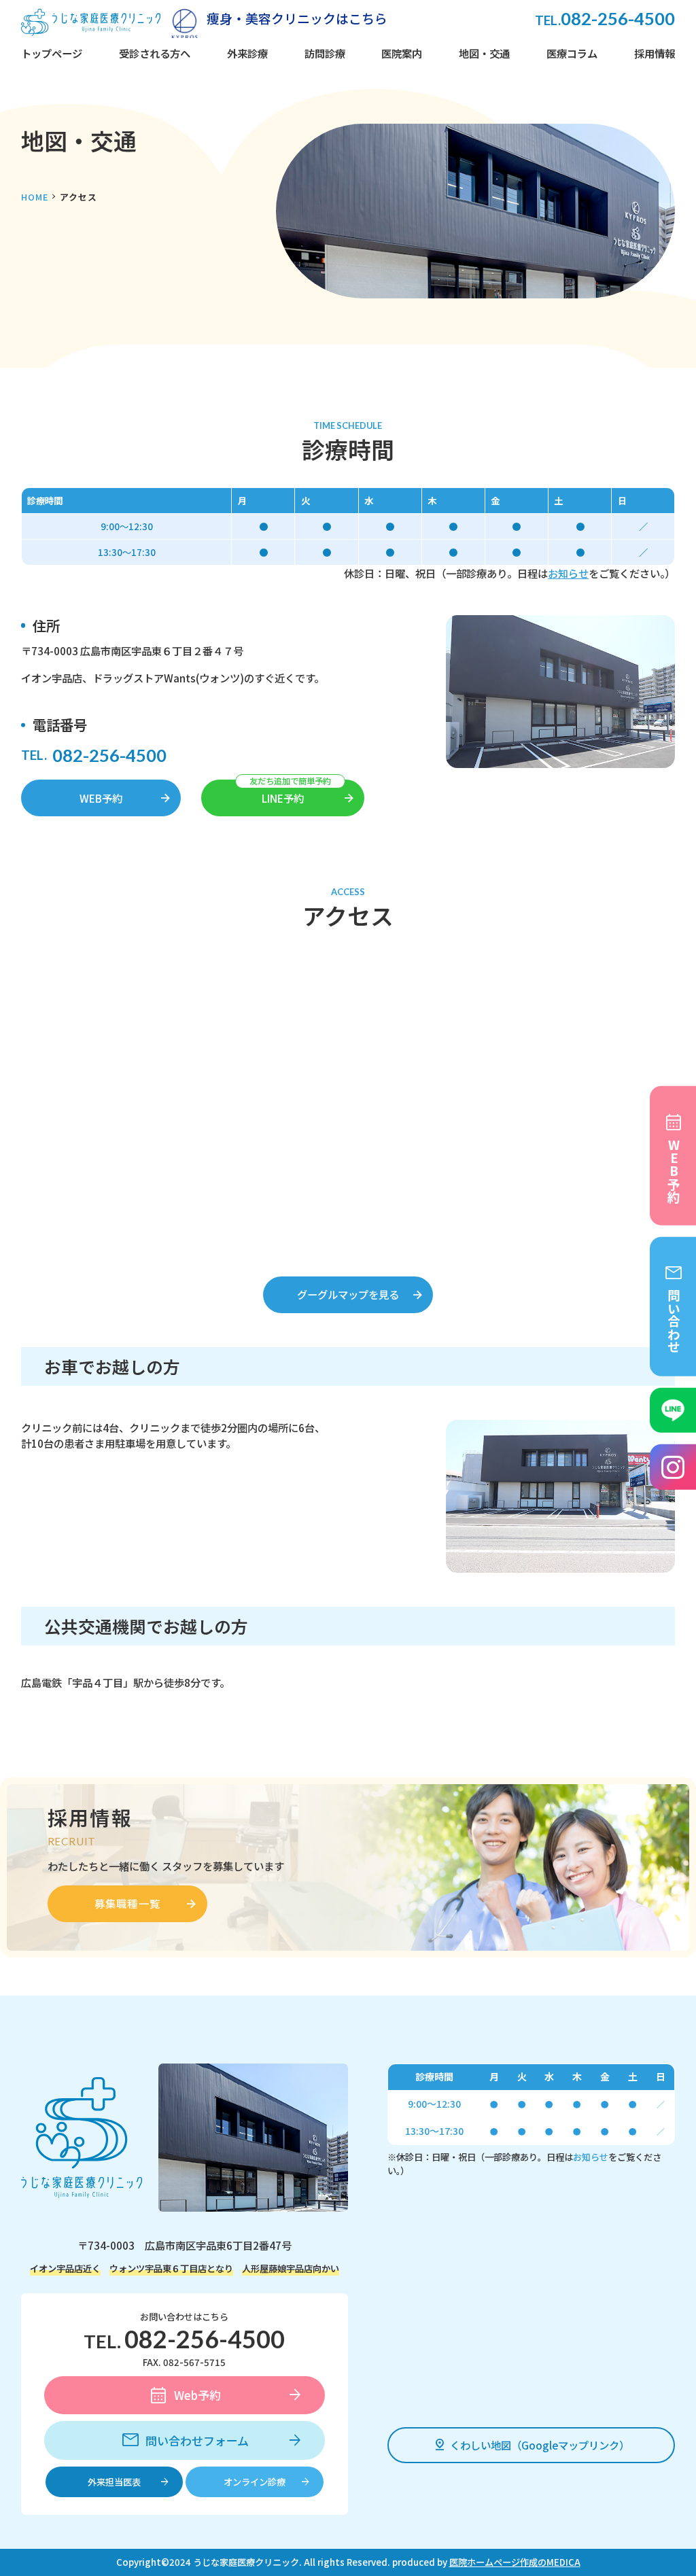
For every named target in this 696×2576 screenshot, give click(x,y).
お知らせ (568, 573)
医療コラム (572, 53)
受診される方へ (155, 53)
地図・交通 (484, 53)
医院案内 (402, 53)
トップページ (52, 53)
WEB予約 (101, 798)
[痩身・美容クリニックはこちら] (185, 22)
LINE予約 (283, 798)
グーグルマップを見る (348, 1294)
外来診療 (247, 53)
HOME (35, 197)
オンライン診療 (255, 2482)
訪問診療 (325, 53)
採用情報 (655, 53)
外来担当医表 (114, 2482)
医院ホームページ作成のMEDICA (515, 2562)
